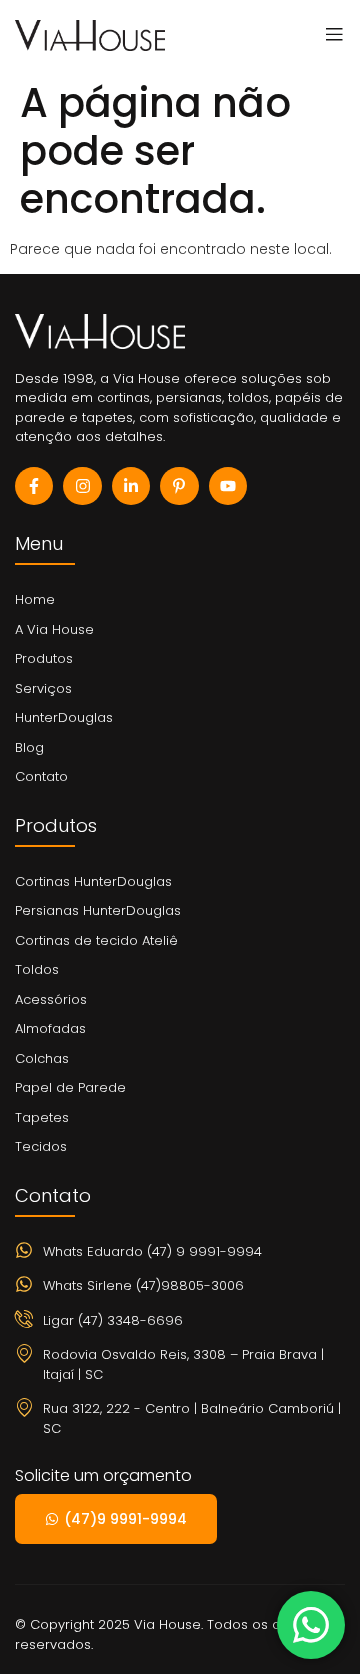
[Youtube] (228, 486)
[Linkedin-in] (131, 486)
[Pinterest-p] (179, 486)
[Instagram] (82, 486)
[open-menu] (329, 35)
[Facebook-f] (34, 486)
